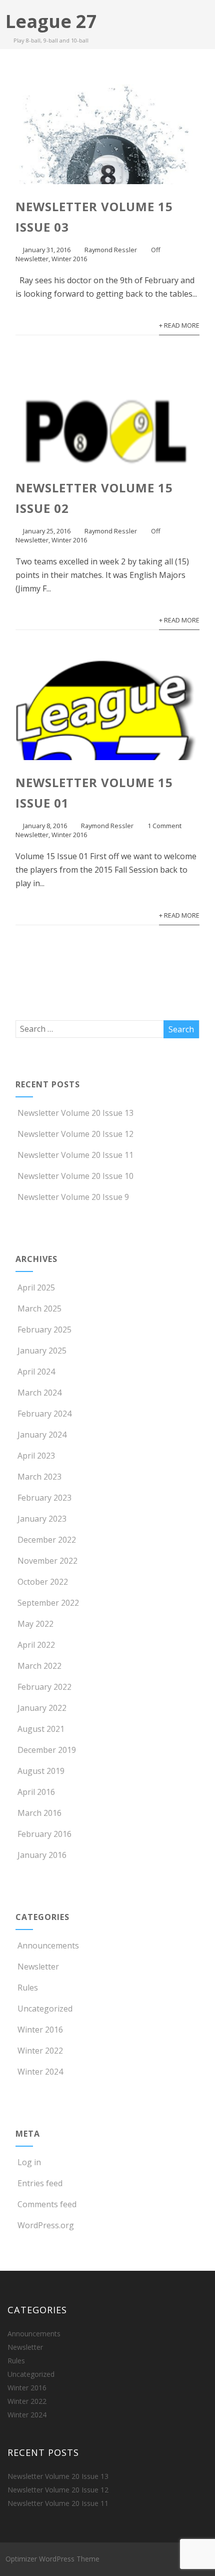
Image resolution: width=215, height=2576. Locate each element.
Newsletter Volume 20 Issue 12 (75, 1134)
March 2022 (39, 1666)
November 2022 (47, 1561)
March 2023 (39, 1477)
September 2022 (48, 1603)
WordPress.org (46, 2225)
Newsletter (32, 259)
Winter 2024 (40, 2072)
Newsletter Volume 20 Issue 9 (73, 1197)
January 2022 (42, 1708)
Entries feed (40, 2183)
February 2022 (44, 1687)
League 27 (51, 21)
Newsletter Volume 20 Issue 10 (75, 1176)
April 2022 (36, 1645)
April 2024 (36, 1372)
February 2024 (44, 1414)
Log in (29, 2162)
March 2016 (39, 1813)
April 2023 (36, 1456)
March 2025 (39, 1309)
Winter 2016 (69, 259)
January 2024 (42, 1435)
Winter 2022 (40, 2051)
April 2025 (36, 1287)
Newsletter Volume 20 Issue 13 (75, 1113)
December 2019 (47, 1750)
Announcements (48, 1946)
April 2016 (36, 1792)
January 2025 (42, 1351)
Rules (28, 1988)
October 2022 (43, 1582)
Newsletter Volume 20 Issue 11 (75, 1155)
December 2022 (47, 1540)
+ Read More (179, 325)
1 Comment (164, 826)
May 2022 (35, 1624)
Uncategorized (45, 2009)
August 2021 (41, 1729)
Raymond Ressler (111, 250)
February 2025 (44, 1330)
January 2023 (42, 1519)
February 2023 (44, 1498)
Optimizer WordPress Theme (52, 2559)
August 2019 (41, 1771)
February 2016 (44, 1834)
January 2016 (42, 1855)
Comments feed (47, 2204)
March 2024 (39, 1393)
